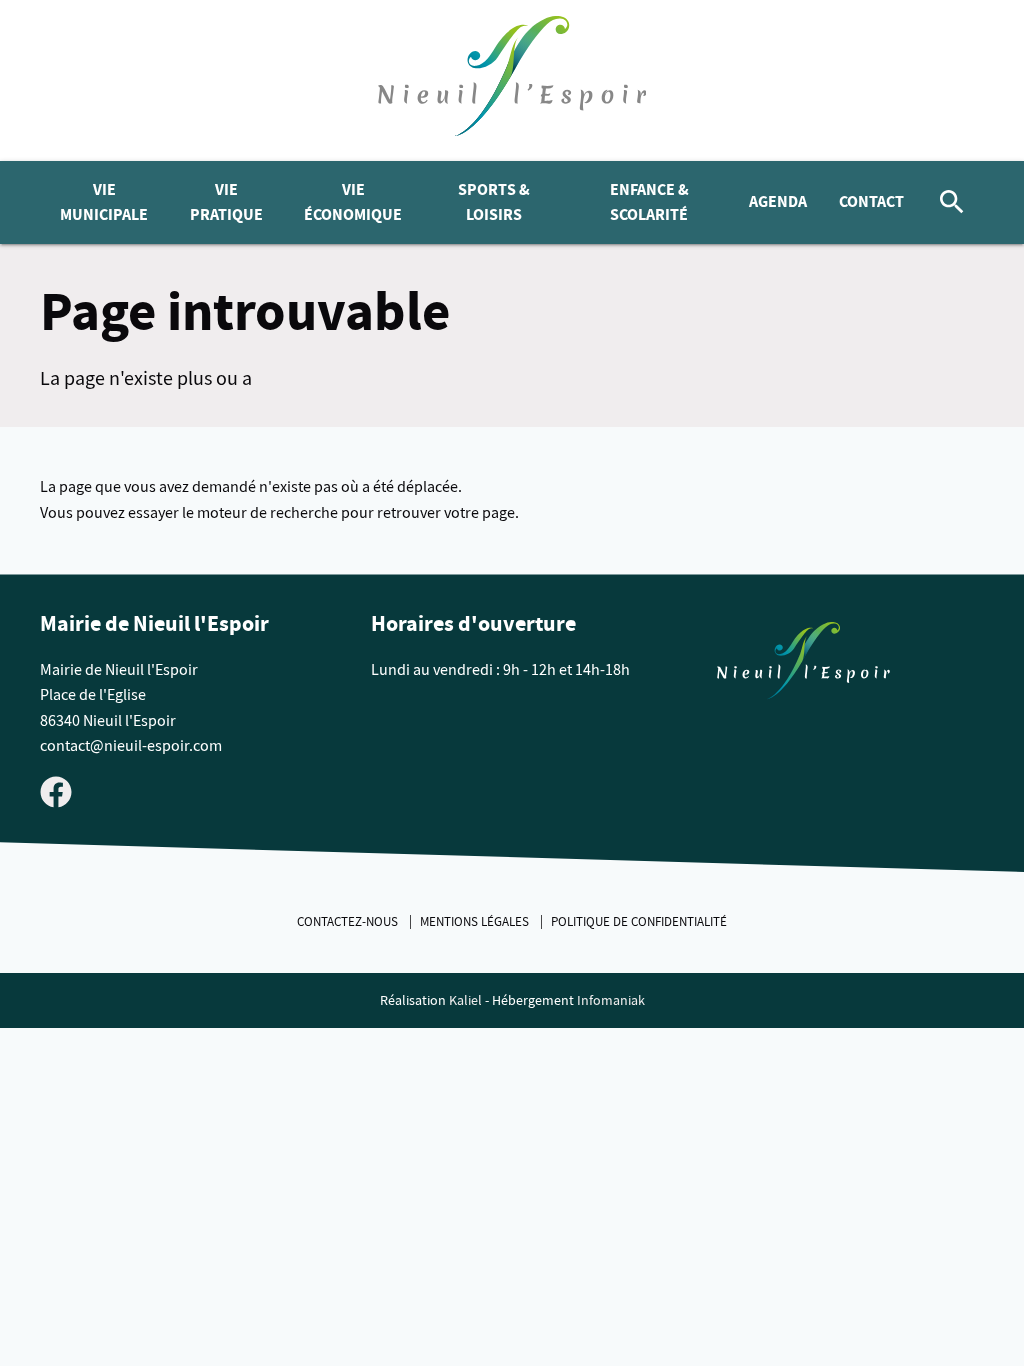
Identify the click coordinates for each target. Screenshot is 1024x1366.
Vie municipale (104, 202)
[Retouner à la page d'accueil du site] (803, 665)
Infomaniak (611, 1000)
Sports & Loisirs (494, 202)
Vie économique (353, 202)
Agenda (778, 201)
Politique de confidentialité (639, 922)
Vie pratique (226, 202)
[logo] (512, 80)
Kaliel (465, 1000)
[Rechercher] (952, 202)
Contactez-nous (349, 922)
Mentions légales (476, 922)
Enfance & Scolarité (649, 202)
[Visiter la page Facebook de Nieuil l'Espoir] (56, 791)
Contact (871, 201)
